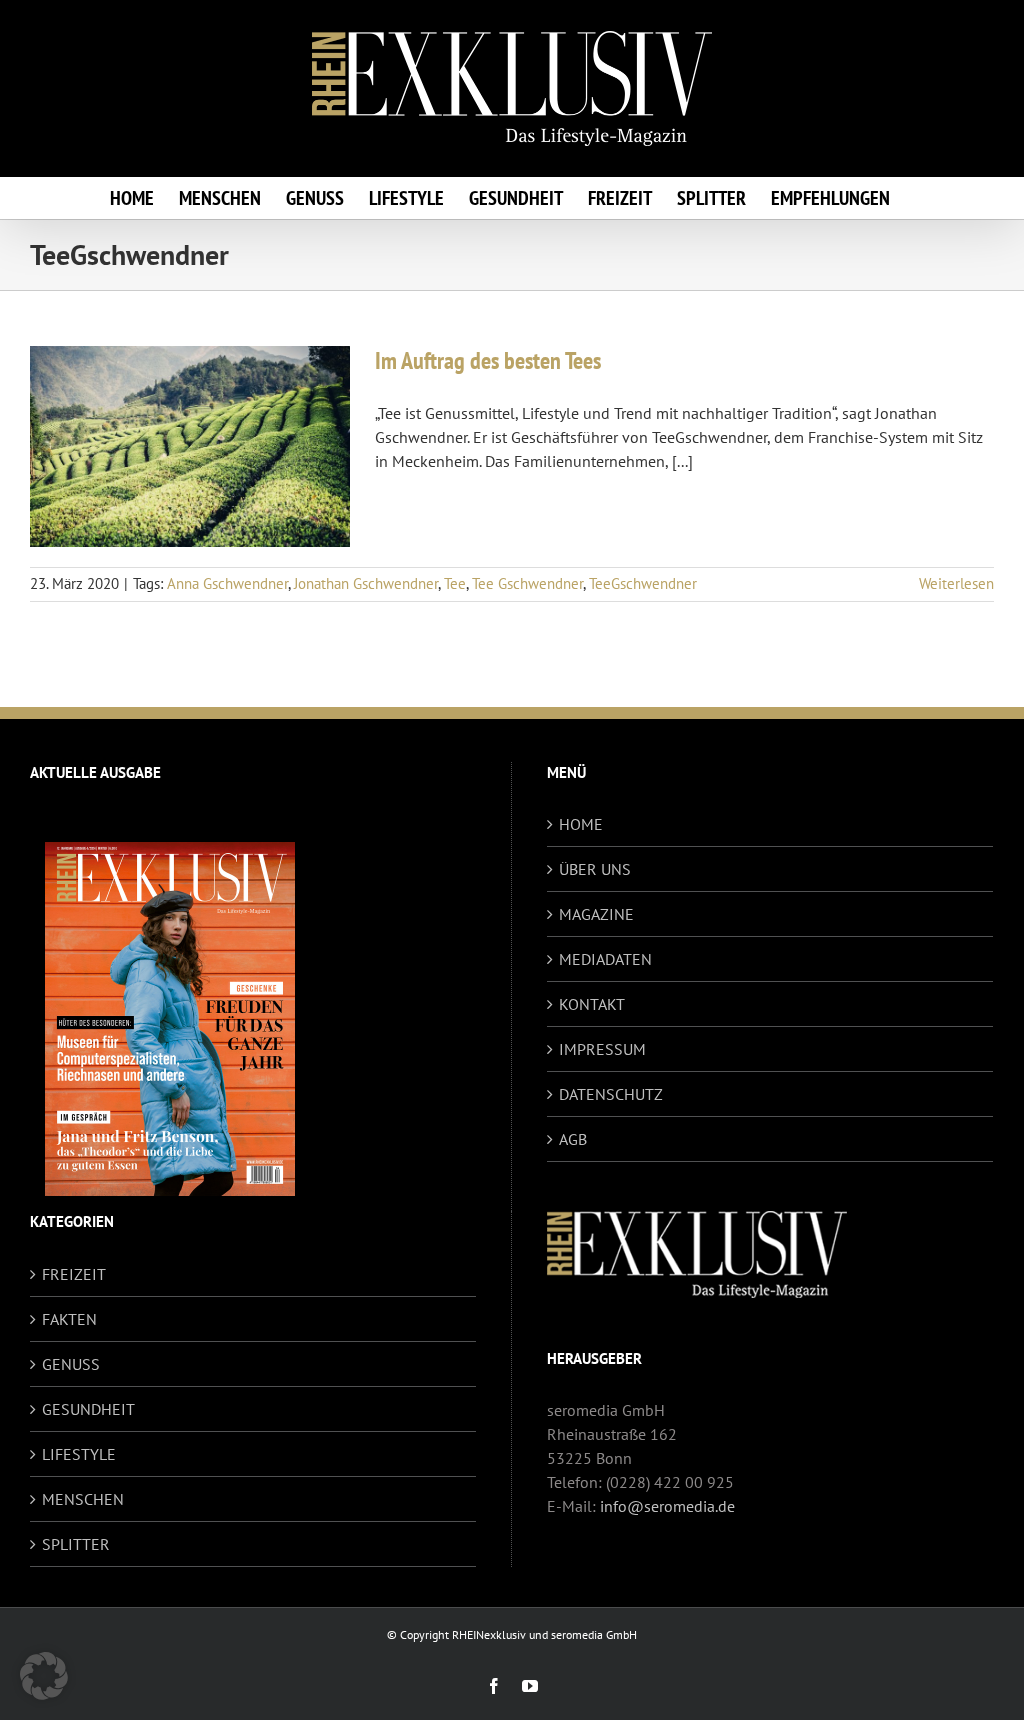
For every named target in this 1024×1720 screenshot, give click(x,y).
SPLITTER (76, 1544)
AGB (573, 1139)
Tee (455, 583)
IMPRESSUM (602, 1049)
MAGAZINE (596, 914)
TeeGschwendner (643, 583)
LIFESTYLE (79, 1454)
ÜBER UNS (595, 869)
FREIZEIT (74, 1274)
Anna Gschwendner (227, 583)
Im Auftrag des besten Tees (488, 360)
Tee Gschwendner (527, 583)
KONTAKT (592, 1004)
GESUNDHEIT (88, 1409)
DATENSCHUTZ (611, 1094)
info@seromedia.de (667, 1506)
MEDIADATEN (605, 959)
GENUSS (71, 1364)
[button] (44, 1676)
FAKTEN (69, 1319)
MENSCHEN (83, 1499)
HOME (581, 824)
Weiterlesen (956, 583)
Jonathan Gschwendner (366, 583)
